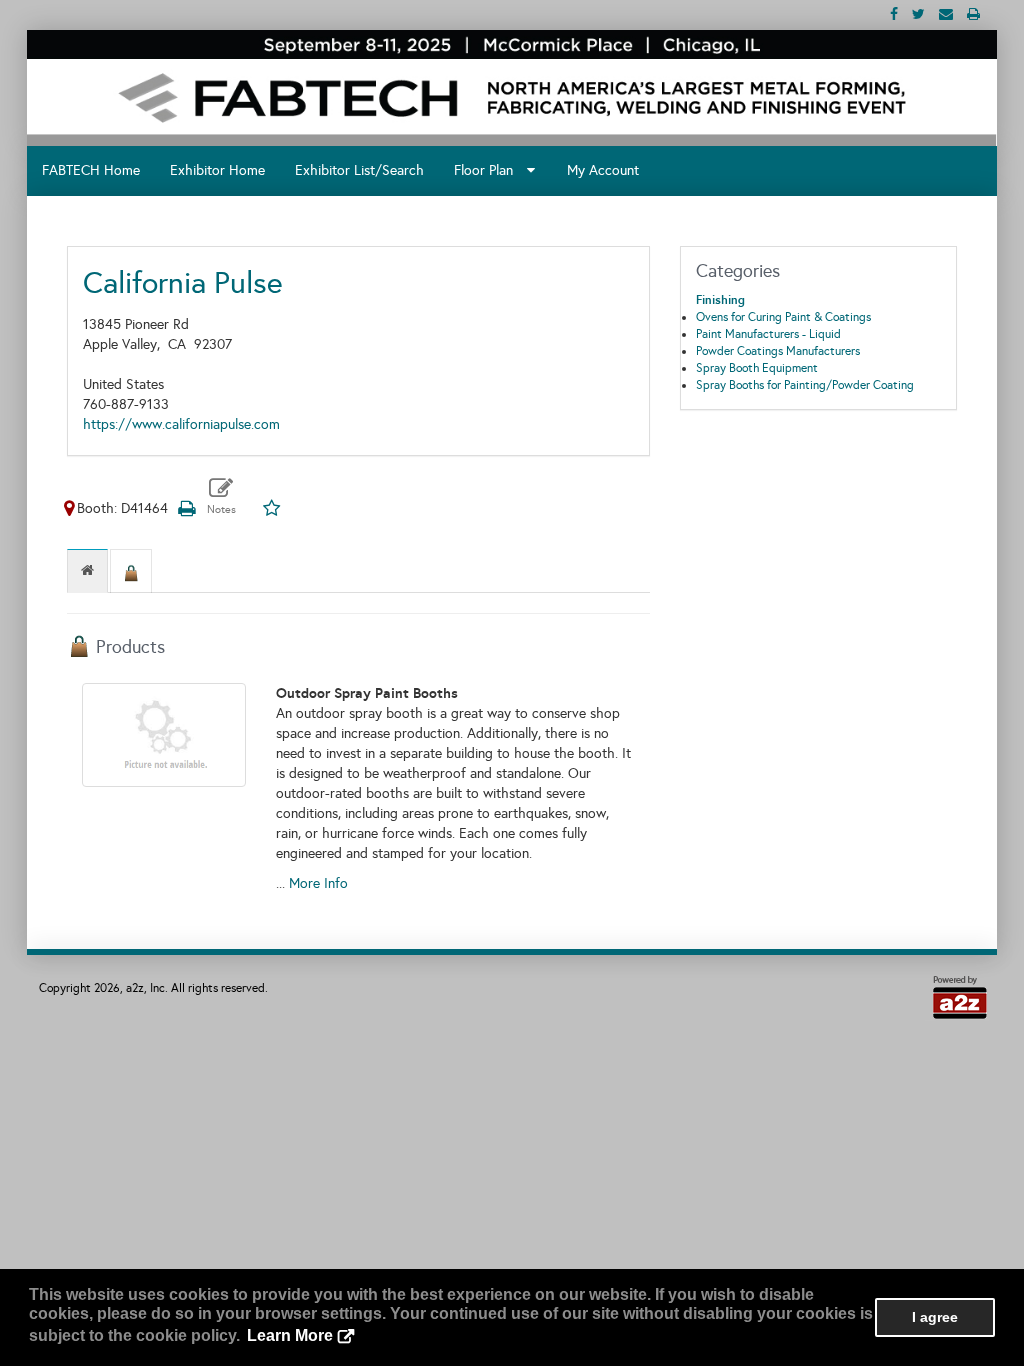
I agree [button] (935, 1317)
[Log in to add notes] (221, 496)
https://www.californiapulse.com (181, 424)
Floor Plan (489, 170)
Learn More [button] (290, 1335)
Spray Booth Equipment (757, 368)
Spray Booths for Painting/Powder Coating (805, 385)
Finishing (720, 300)
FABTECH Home (91, 170)
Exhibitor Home (217, 170)
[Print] (186, 508)
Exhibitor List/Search (359, 170)
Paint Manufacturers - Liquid (768, 334)
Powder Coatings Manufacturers (778, 351)
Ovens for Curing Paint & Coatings (783, 317)
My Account (603, 170)
